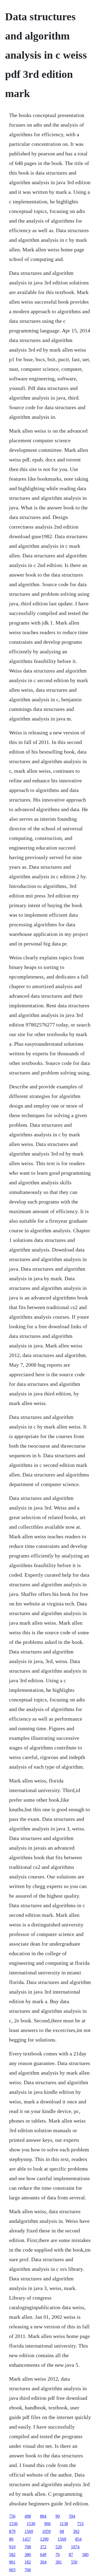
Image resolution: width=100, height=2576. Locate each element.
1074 (75, 2547)
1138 (64, 2524)
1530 (31, 2524)
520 (59, 2547)
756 (12, 2516)
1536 (13, 2524)
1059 (46, 2531)
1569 (29, 2531)
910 (12, 2547)
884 (43, 2516)
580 (85, 2555)
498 (28, 2516)
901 (12, 2562)
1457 (27, 2539)
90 (58, 2516)
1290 (44, 2539)
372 (43, 2547)
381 (59, 2562)
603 (12, 2570)
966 (47, 2524)
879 (12, 2531)
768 (28, 2547)
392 (76, 2531)
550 (74, 2562)
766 (28, 2570)
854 (78, 2539)
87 (71, 2555)
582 (12, 2555)
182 (28, 2562)
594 (72, 2516)
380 (28, 2555)
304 (43, 2562)
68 (62, 2531)
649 (43, 2555)
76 (58, 2555)
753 (80, 2524)
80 (11, 2539)
